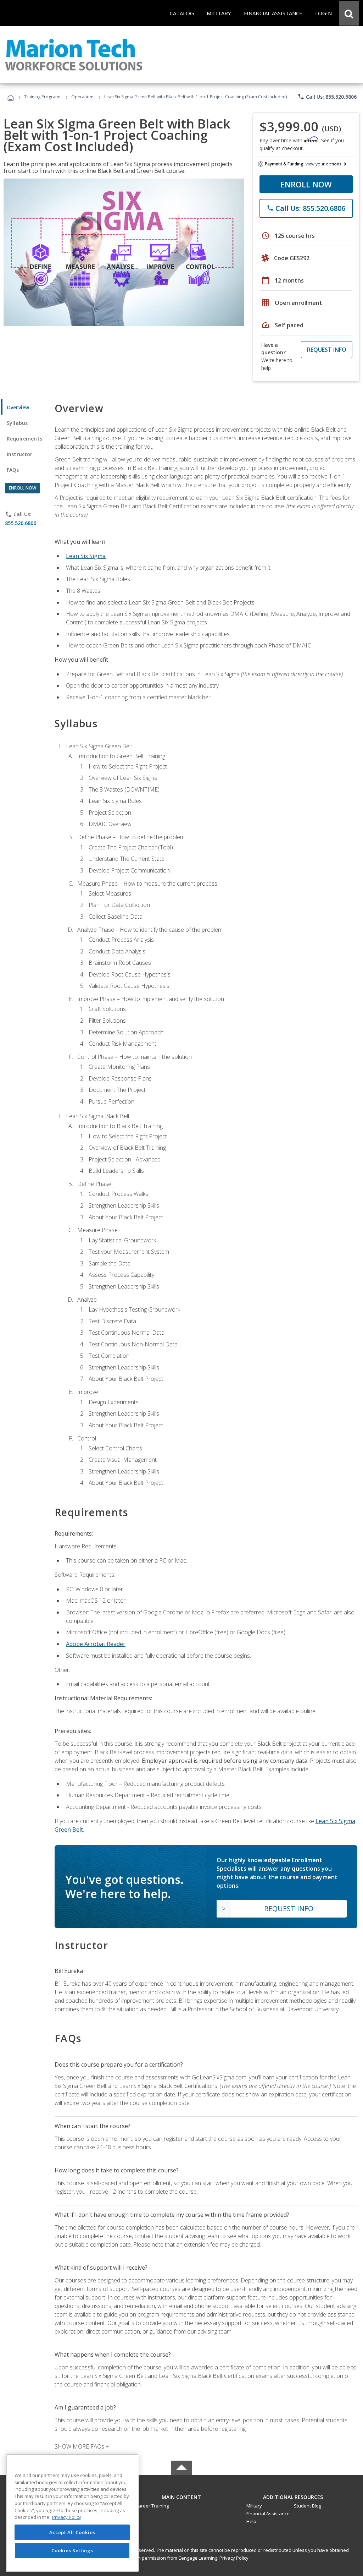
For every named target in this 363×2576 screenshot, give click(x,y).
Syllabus (17, 423)
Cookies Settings (72, 2550)
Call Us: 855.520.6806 (327, 97)
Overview (18, 407)
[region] (72, 2513)
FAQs (13, 470)
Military (254, 2506)
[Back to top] (181, 2496)
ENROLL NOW (306, 184)
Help (251, 2521)
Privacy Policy (234, 2558)
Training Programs (43, 97)
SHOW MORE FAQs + (82, 2446)
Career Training (152, 2506)
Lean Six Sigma (86, 556)
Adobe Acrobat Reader (96, 1644)
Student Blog (308, 2506)
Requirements (24, 439)
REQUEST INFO (327, 350)
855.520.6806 (21, 523)
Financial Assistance (268, 2514)
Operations (83, 97)
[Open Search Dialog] (349, 13)
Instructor (20, 454)
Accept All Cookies (72, 2532)
